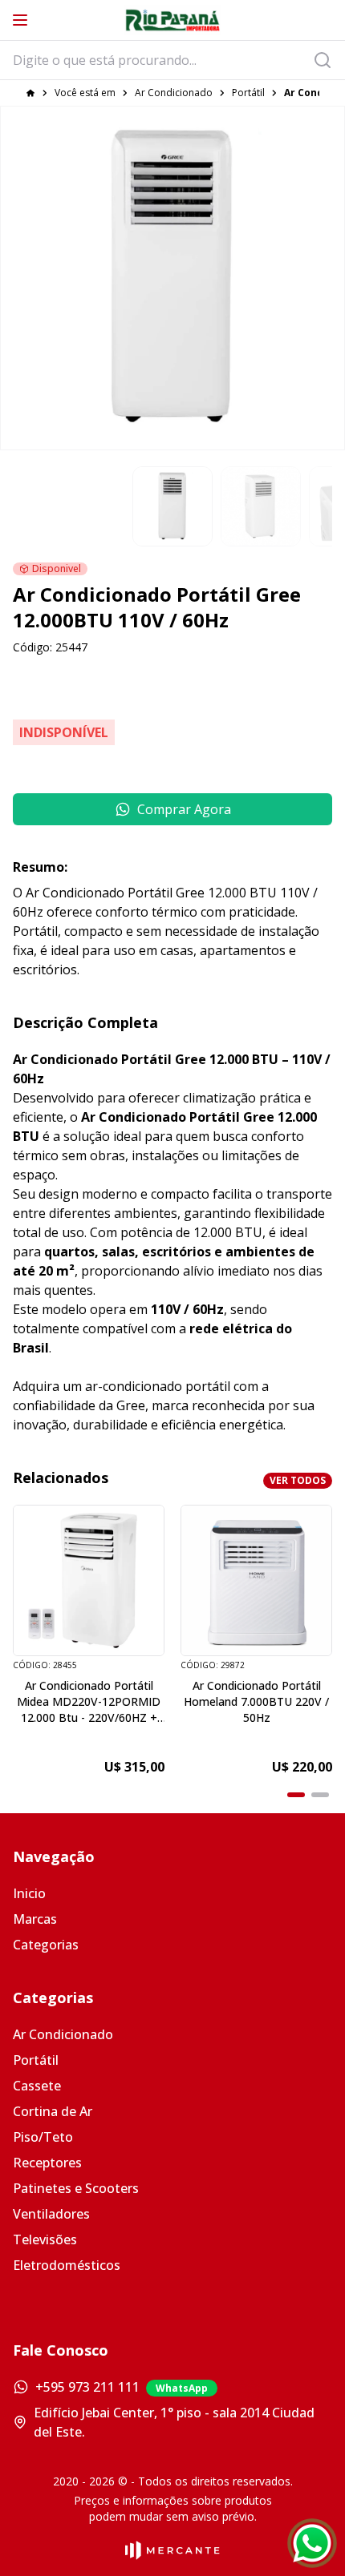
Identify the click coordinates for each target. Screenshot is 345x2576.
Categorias (46, 1945)
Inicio (29, 1893)
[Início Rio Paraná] (172, 20)
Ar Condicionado (174, 93)
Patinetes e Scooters (76, 2188)
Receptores (47, 2163)
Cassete (37, 2086)
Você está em (85, 93)
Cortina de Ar (53, 2111)
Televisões (45, 2239)
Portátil (248, 93)
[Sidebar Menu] (20, 20)
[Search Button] (327, 60)
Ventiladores (51, 2214)
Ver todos (298, 1480)
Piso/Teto (43, 2137)
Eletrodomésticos (67, 2265)
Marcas (35, 1919)
